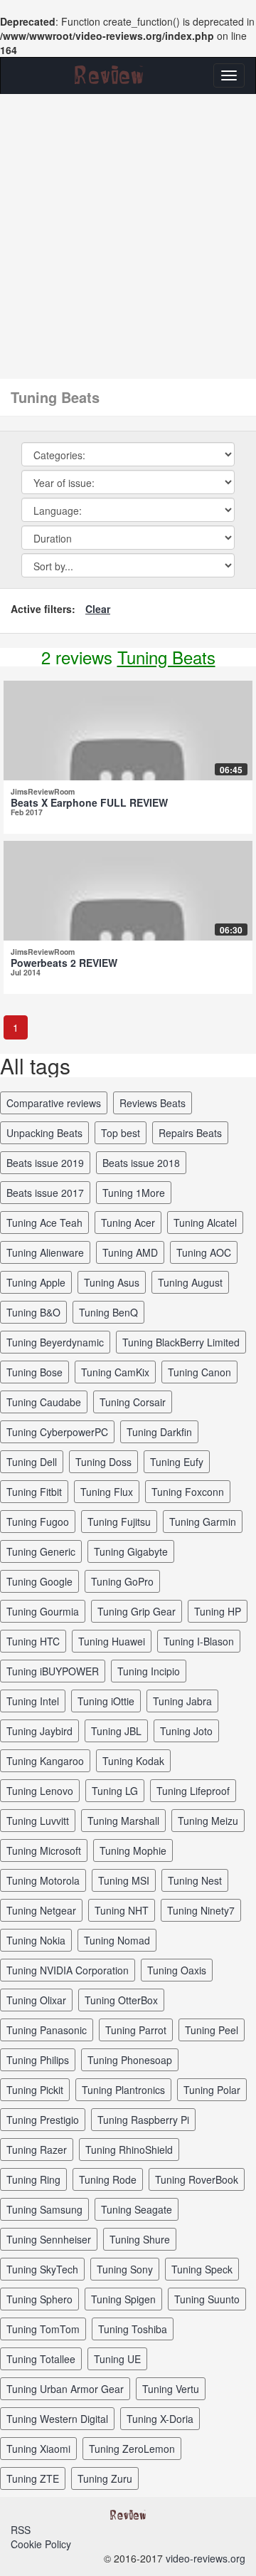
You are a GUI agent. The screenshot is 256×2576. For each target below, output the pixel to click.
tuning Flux (107, 1492)
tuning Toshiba (133, 2329)
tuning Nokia (36, 1940)
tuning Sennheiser (49, 2239)
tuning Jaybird (39, 1731)
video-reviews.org (206, 2558)
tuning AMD (130, 1252)
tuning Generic (41, 1551)
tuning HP (218, 1611)
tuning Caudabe (44, 1402)
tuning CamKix (115, 1372)
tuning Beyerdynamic (55, 1342)
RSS (21, 2530)
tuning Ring (33, 2179)
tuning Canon (199, 1372)
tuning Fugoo (38, 1522)
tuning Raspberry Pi (143, 2120)
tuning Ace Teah (44, 1222)
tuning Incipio (149, 1671)
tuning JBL (116, 1731)
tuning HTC (33, 1641)
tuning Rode (108, 2179)
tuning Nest (195, 1880)
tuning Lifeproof (193, 1791)
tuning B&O (33, 1312)
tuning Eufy (177, 1462)
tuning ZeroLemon (132, 2449)
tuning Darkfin (159, 1432)
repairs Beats (190, 1133)
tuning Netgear (41, 1910)
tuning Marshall (123, 1821)
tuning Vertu (171, 2389)
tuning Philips (38, 2060)
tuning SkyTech (42, 2269)
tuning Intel (33, 1701)
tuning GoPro (122, 1581)
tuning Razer (37, 2150)
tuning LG (115, 1791)
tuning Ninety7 (201, 1910)
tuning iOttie (106, 1701)
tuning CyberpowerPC (57, 1432)
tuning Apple (36, 1282)
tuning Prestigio (43, 2120)
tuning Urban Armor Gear (65, 2389)
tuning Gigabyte (131, 1551)
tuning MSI (124, 1880)
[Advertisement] (128, 229)
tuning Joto (186, 1731)
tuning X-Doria (160, 2419)
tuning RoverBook (197, 2179)
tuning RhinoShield (129, 2150)
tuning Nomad (117, 1940)
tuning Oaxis (177, 1970)
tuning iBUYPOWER (53, 1671)
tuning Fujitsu (119, 1522)
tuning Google (39, 1581)
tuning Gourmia (43, 1611)
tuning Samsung (44, 2209)
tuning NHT (122, 1910)
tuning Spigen (123, 2299)
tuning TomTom (43, 2329)
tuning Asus (112, 1282)
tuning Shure (140, 2239)
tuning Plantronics (123, 2090)
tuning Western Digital (57, 2419)
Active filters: (43, 609)
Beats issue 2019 (45, 1163)
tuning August (190, 1282)
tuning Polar (212, 2090)
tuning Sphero (39, 2299)
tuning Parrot (136, 2030)
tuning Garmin (203, 1522)
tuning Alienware (45, 1252)
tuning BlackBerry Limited (181, 1342)
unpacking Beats (44, 1133)
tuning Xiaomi (38, 2449)
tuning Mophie (133, 1850)
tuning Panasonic (47, 2030)
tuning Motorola (43, 1880)
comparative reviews (54, 1103)
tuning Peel (212, 2030)
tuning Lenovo (40, 1791)
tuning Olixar (36, 2000)
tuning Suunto (207, 2299)
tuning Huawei (112, 1641)
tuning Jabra (182, 1701)
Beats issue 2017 (45, 1193)
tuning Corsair (133, 1402)
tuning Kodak (133, 1761)
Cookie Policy (41, 2544)
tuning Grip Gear (137, 1611)
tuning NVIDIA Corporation (68, 1970)
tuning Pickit (35, 2090)
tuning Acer (128, 1222)
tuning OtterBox (121, 2000)
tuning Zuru (105, 2478)
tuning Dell (32, 1462)
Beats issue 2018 (141, 1163)
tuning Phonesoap (130, 2060)
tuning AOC (204, 1252)
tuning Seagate (137, 2209)
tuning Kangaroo (45, 1761)
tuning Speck (202, 2269)
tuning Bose (34, 1372)
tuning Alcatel (205, 1222)
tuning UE (117, 2359)
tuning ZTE (33, 2478)
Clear (98, 609)
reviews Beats (153, 1103)
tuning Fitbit (34, 1492)
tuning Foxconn (188, 1492)
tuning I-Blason (199, 1641)
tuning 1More (134, 1193)
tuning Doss (103, 1462)
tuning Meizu (208, 1821)
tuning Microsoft (44, 1850)
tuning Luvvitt (38, 1821)
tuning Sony (125, 2269)
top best (121, 1133)
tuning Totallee (41, 2359)
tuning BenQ (108, 1312)
